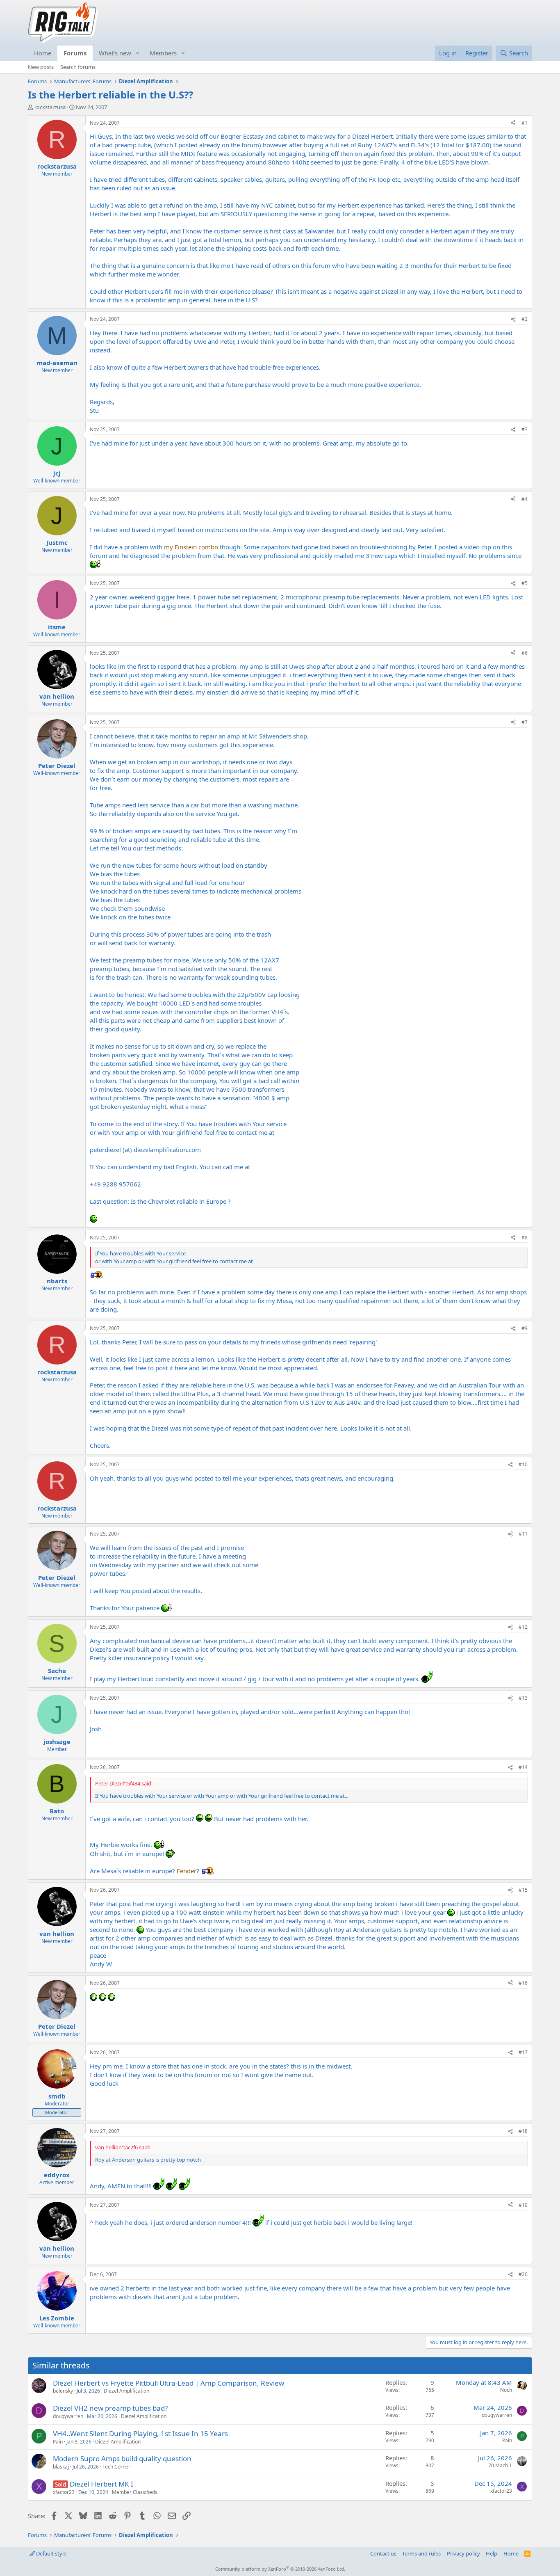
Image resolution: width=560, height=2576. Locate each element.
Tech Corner (116, 2467)
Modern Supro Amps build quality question (122, 2458)
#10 (523, 1464)
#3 (525, 429)
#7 (525, 722)
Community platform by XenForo (280, 2569)
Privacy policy (463, 2553)
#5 (525, 583)
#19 (523, 2205)
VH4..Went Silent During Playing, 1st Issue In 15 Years (140, 2433)
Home (43, 53)
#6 (525, 653)
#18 (523, 2131)
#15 (523, 1890)
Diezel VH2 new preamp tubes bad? (110, 2408)
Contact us (383, 2553)
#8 (525, 1238)
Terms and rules (421, 2553)
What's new (115, 53)
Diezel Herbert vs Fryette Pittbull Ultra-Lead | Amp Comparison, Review (168, 2383)
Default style (51, 2553)
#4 (525, 499)
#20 (523, 2274)
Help (492, 2553)
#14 (523, 1767)
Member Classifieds (135, 2492)
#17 (523, 2052)
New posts (41, 67)
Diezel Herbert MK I (101, 2484)
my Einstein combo (191, 547)
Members (163, 53)
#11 (523, 1534)
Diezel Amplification (126, 2391)
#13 (523, 1698)
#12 (523, 1627)
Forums (75, 53)
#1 (525, 123)
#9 (525, 1328)
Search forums (78, 67)
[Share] (513, 123)
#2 (525, 319)
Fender (187, 1871)
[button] (138, 53)
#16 (523, 1983)
